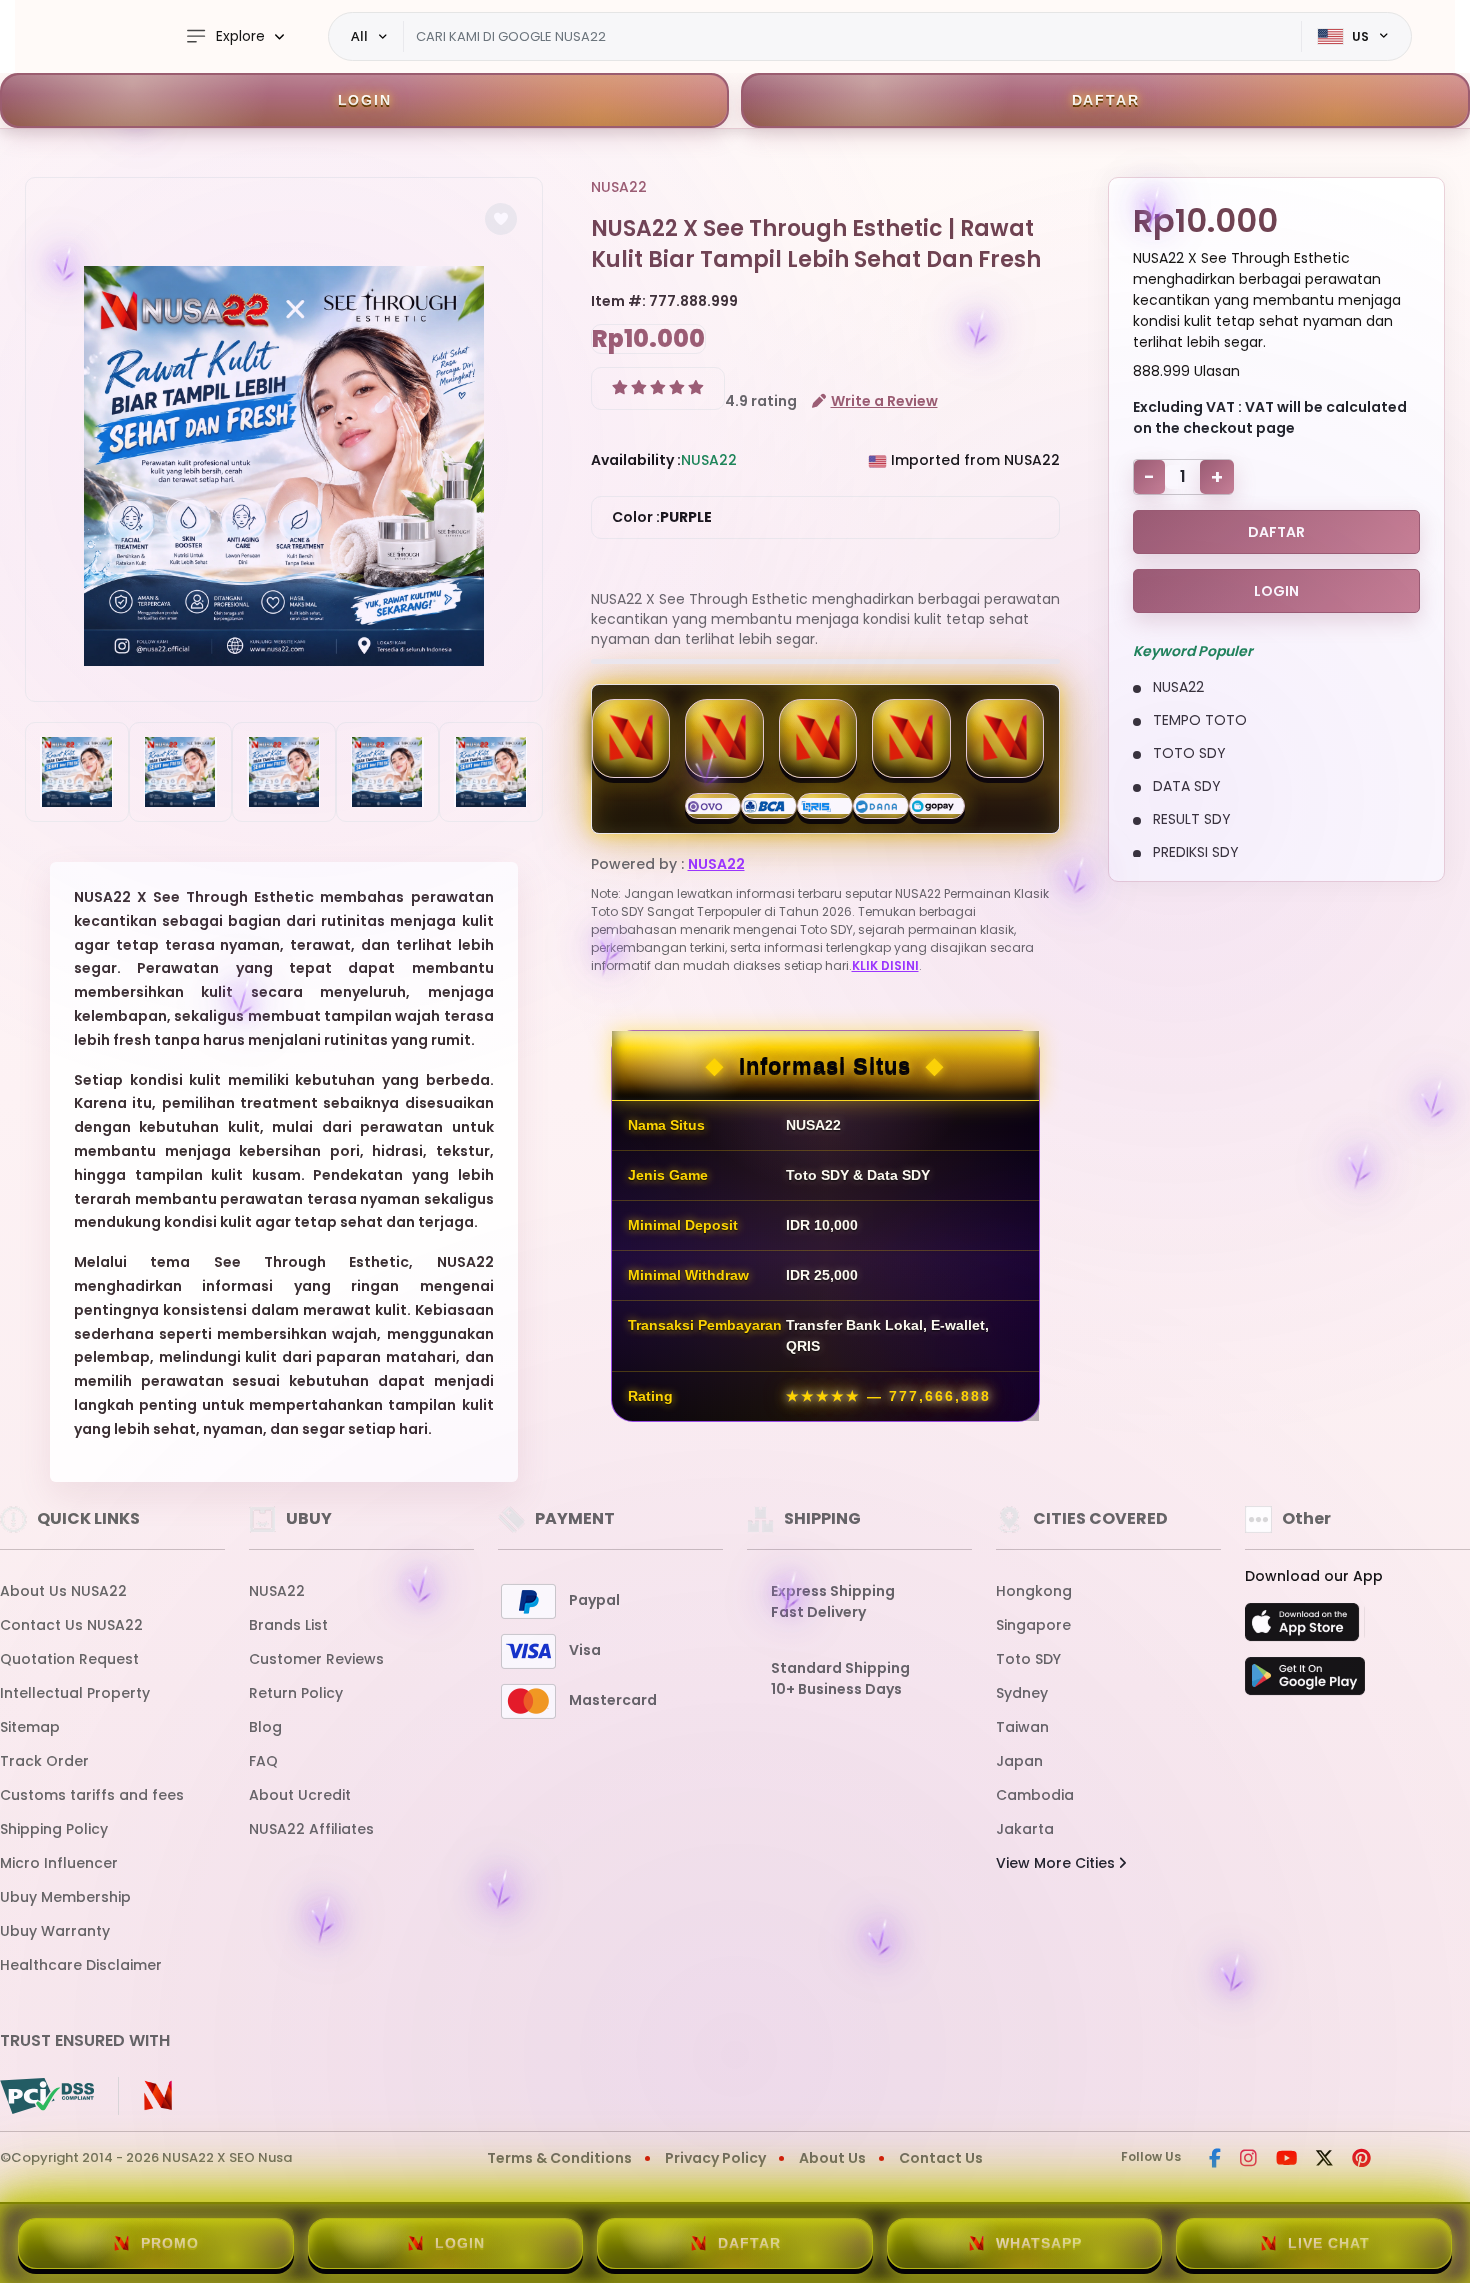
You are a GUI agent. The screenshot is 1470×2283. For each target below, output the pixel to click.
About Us (832, 2158)
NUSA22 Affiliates (311, 1829)
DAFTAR (1106, 100)
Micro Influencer (59, 1863)
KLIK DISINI (885, 965)
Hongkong (1034, 1591)
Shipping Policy (54, 1829)
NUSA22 (619, 187)
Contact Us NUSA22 (71, 1625)
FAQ (263, 1761)
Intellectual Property (75, 1693)
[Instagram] (1248, 2160)
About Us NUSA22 (63, 1591)
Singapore (1033, 1625)
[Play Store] (1305, 1682)
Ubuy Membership (65, 1897)
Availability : (636, 460)
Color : (662, 517)
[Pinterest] (1361, 2160)
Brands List (288, 1625)
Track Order (44, 1761)
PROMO (170, 2243)
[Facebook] (1215, 2160)
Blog (265, 1727)
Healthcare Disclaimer (81, 1965)
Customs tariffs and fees (92, 1795)
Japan (1019, 1761)
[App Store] (1305, 1628)
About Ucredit (300, 1795)
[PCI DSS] (47, 2096)
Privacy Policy (715, 2158)
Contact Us (941, 2158)
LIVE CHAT (1329, 2243)
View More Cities (1057, 1863)
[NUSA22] (55, 37)
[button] (501, 219)
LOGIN (365, 100)
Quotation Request (69, 1659)
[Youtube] (1286, 2160)
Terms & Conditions (559, 2158)
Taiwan (1022, 1727)
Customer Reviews (316, 1659)
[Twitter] (1324, 2160)
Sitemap (30, 1727)
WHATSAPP (1039, 2243)
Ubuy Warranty (55, 1931)
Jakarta (1025, 1829)
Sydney (1022, 1693)
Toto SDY (1028, 1659)
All (359, 36)
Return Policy (296, 1693)
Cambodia (1035, 1795)
